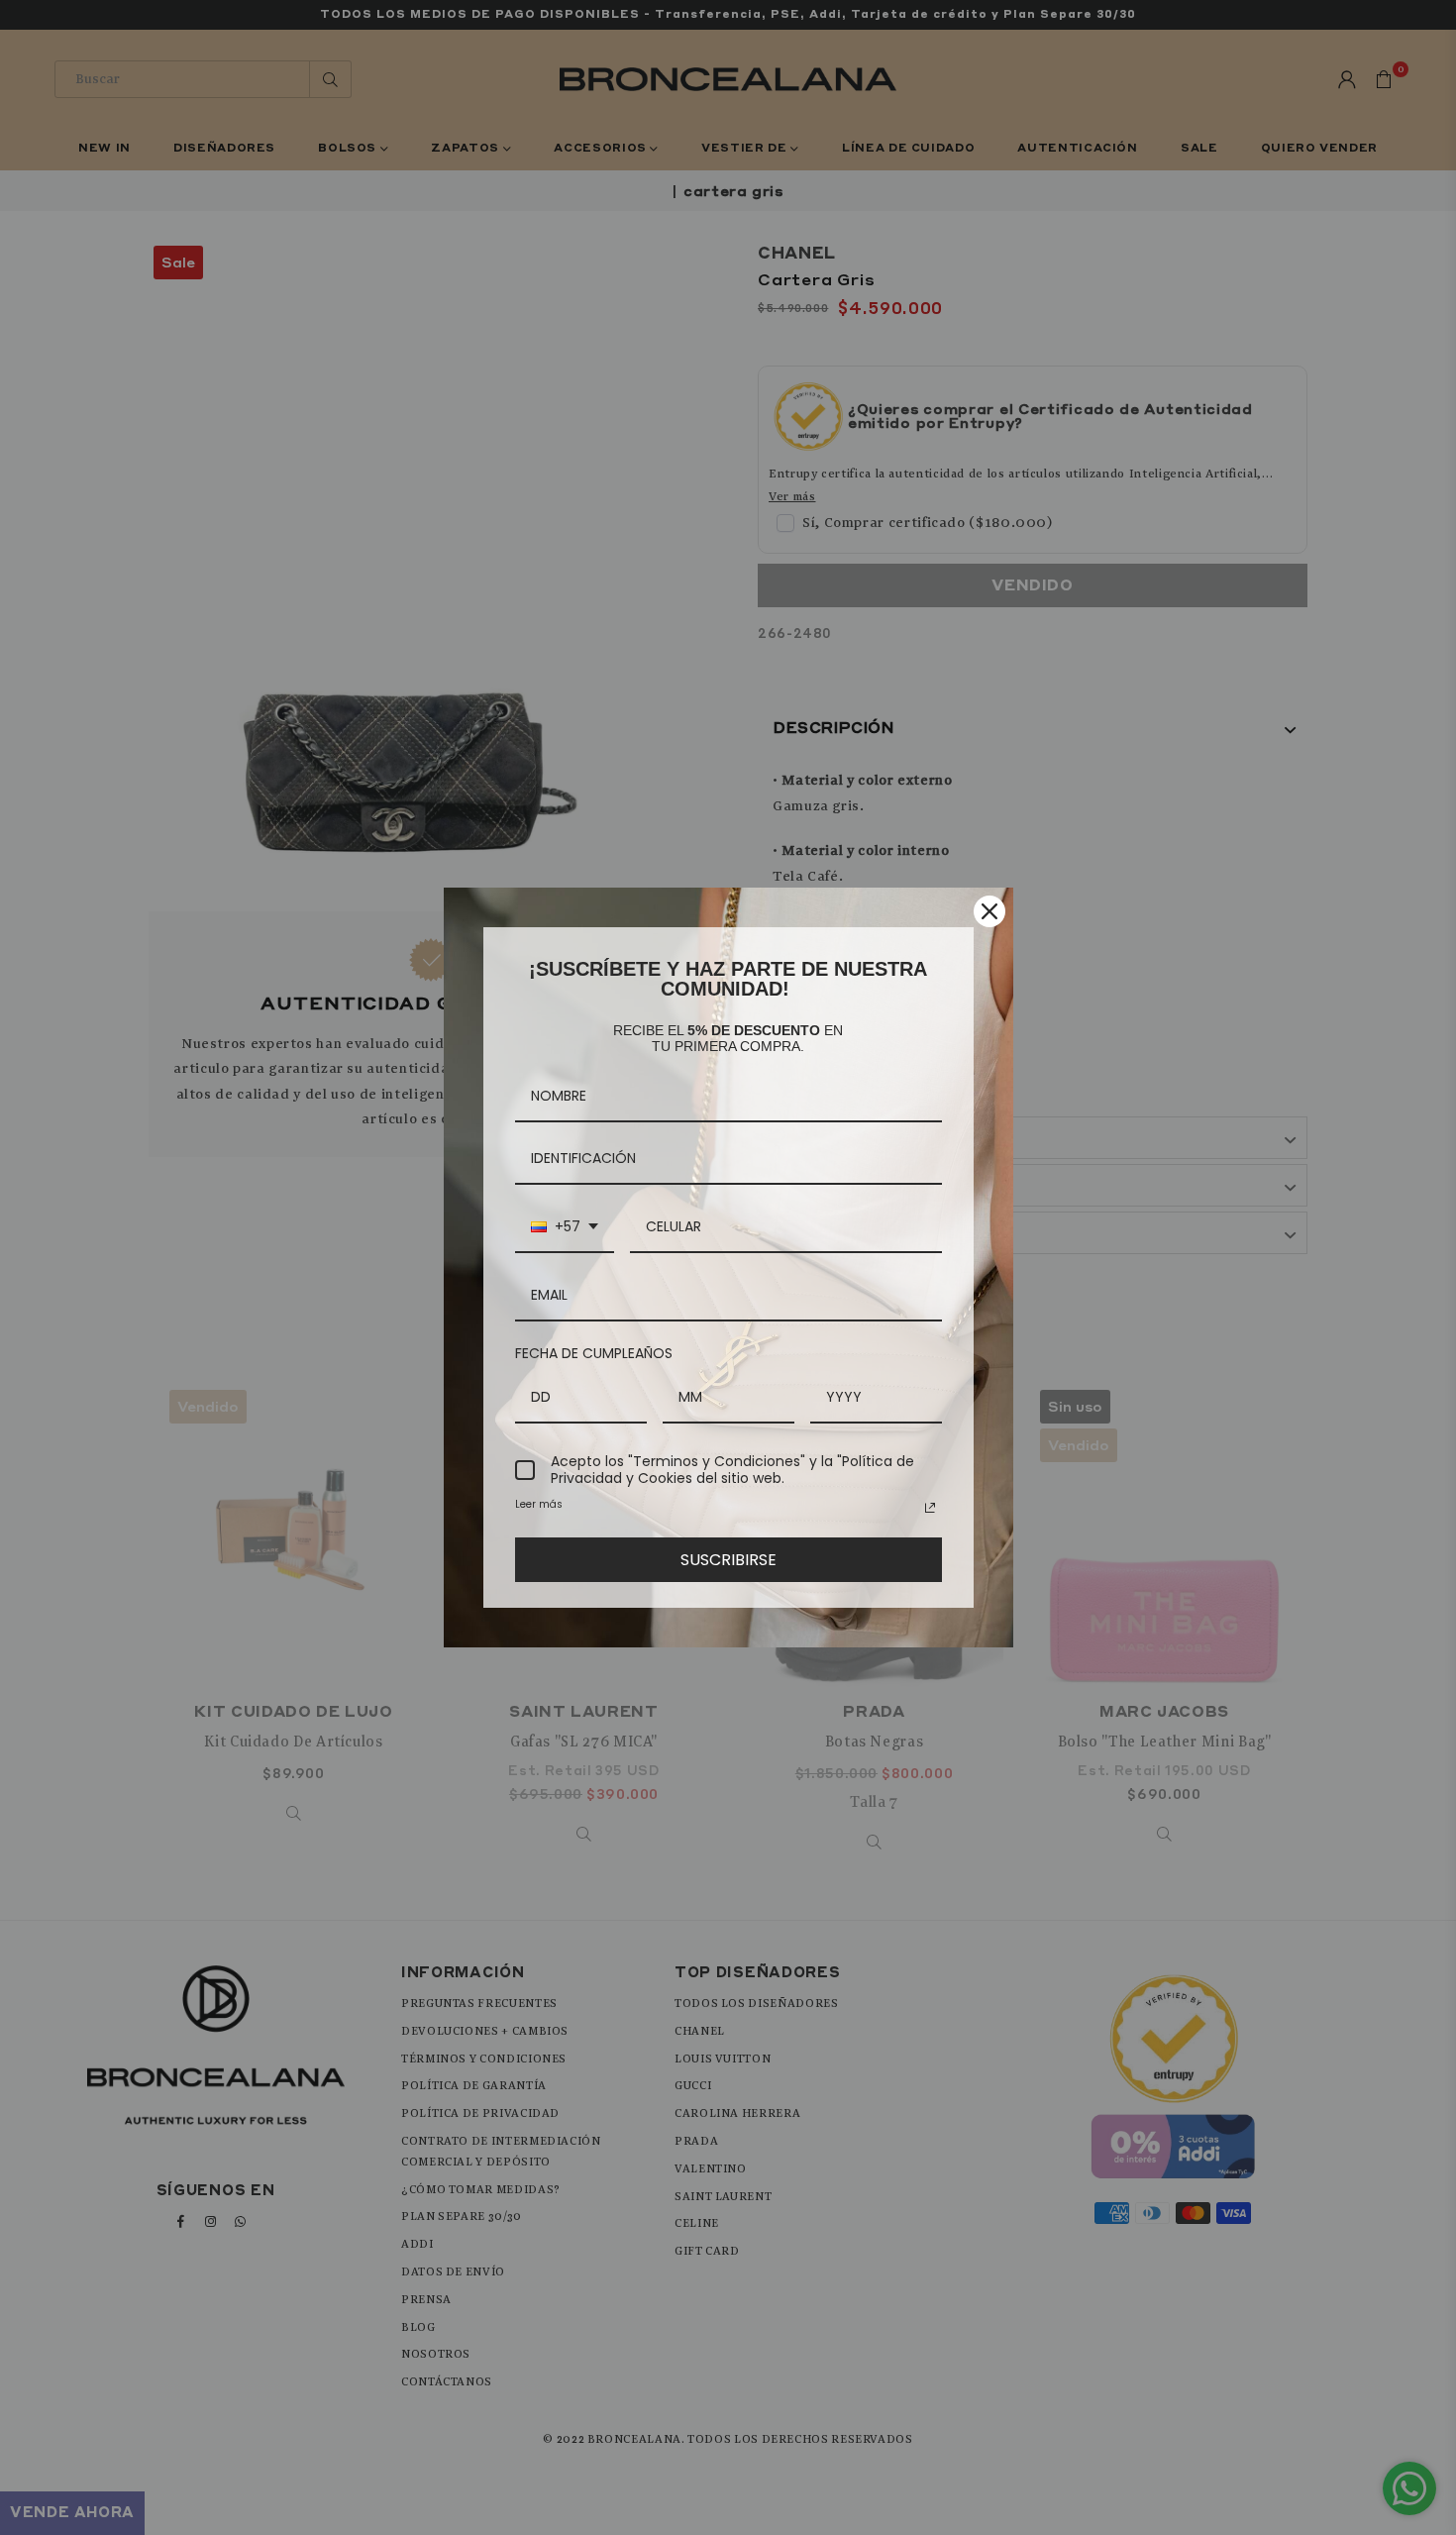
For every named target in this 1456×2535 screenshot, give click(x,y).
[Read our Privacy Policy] (930, 1508)
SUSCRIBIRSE (728, 1560)
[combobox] (565, 1228)
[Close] (989, 911)
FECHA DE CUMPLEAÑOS (594, 1353)
